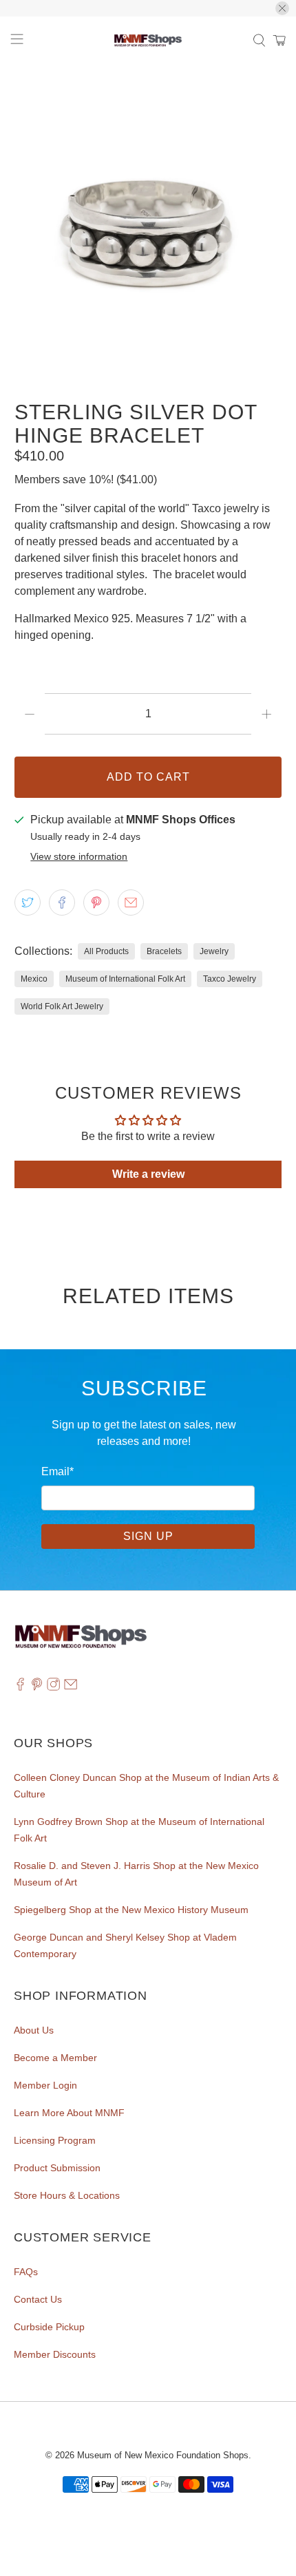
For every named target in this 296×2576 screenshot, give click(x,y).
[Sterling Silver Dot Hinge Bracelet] (148, 226)
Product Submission (57, 2168)
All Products (106, 951)
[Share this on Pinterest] (96, 902)
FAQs (26, 2272)
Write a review (148, 1174)
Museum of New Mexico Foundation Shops (163, 2455)
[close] (282, 8)
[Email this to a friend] (131, 902)
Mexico (34, 979)
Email (57, 1471)
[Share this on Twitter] (28, 902)
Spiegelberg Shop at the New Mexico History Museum (131, 1910)
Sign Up (148, 1536)
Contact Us (38, 2299)
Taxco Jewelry (230, 979)
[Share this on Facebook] (62, 902)
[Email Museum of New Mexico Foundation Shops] (71, 1687)
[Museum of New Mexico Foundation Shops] (148, 41)
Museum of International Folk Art (125, 979)
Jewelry (214, 951)
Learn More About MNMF (69, 2113)
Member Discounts (55, 2354)
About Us (34, 2030)
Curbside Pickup (49, 2327)
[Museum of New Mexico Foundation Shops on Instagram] (53, 1687)
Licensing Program (55, 2140)
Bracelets (164, 951)
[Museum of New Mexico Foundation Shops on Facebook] (20, 1687)
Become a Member (55, 2058)
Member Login (45, 2085)
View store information (79, 857)
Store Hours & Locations (67, 2195)
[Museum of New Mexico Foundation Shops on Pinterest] (37, 1687)
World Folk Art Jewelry (62, 1006)
